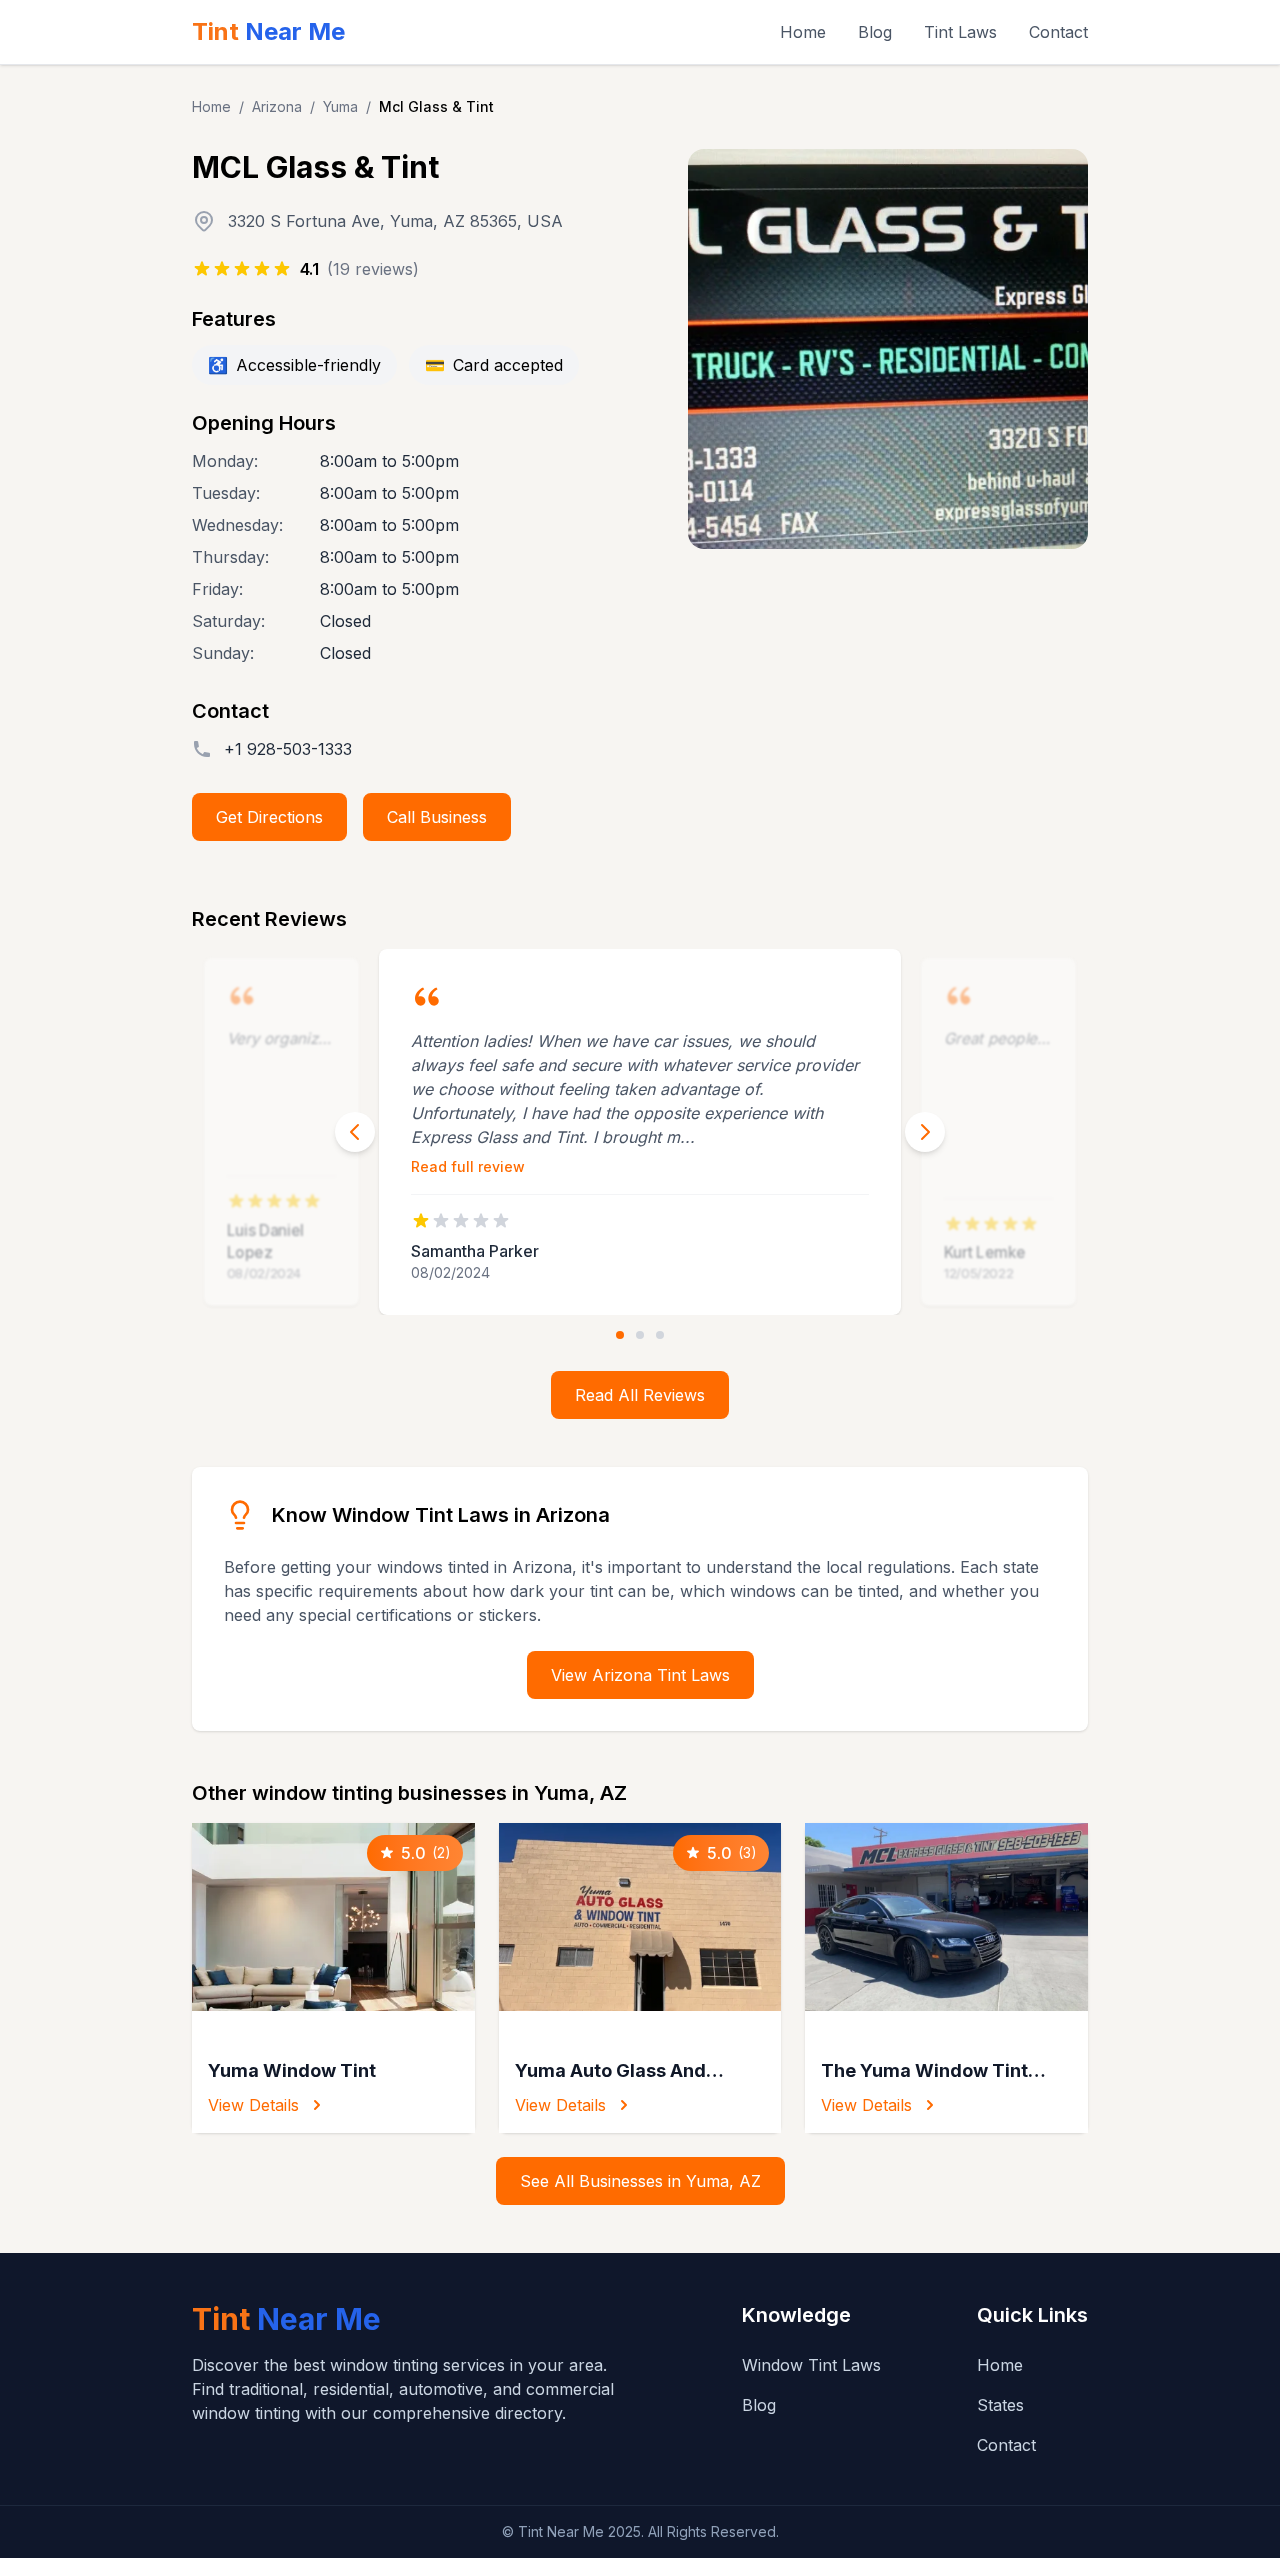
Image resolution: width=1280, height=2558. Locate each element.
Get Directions (269, 817)
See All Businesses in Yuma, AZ (640, 2181)
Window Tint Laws (811, 2365)
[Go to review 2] (640, 1335)
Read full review (468, 1166)
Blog (875, 32)
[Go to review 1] (620, 1335)
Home (803, 32)
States (1000, 2405)
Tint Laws (960, 32)
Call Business (437, 817)
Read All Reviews (640, 1395)
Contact (1058, 32)
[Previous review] (355, 1132)
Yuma (340, 106)
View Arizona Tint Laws (640, 1675)
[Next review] (925, 1132)
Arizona (277, 106)
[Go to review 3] (660, 1335)
